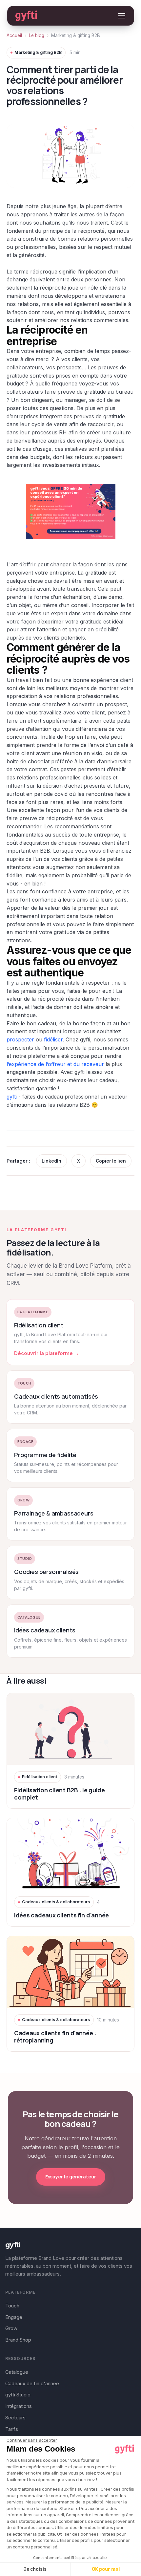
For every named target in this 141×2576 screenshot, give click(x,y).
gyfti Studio (18, 2395)
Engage (14, 2317)
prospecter (20, 1039)
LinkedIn (51, 1161)
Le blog (37, 35)
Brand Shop (18, 2340)
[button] (122, 16)
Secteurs (15, 2418)
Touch (12, 2306)
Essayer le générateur (71, 2177)
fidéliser (53, 1039)
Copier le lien (111, 1161)
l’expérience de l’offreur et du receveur (55, 1064)
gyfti (12, 1097)
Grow (11, 2328)
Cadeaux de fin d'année (32, 2383)
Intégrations (19, 2406)
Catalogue (17, 2372)
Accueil (14, 35)
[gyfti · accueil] (26, 16)
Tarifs (12, 2429)
